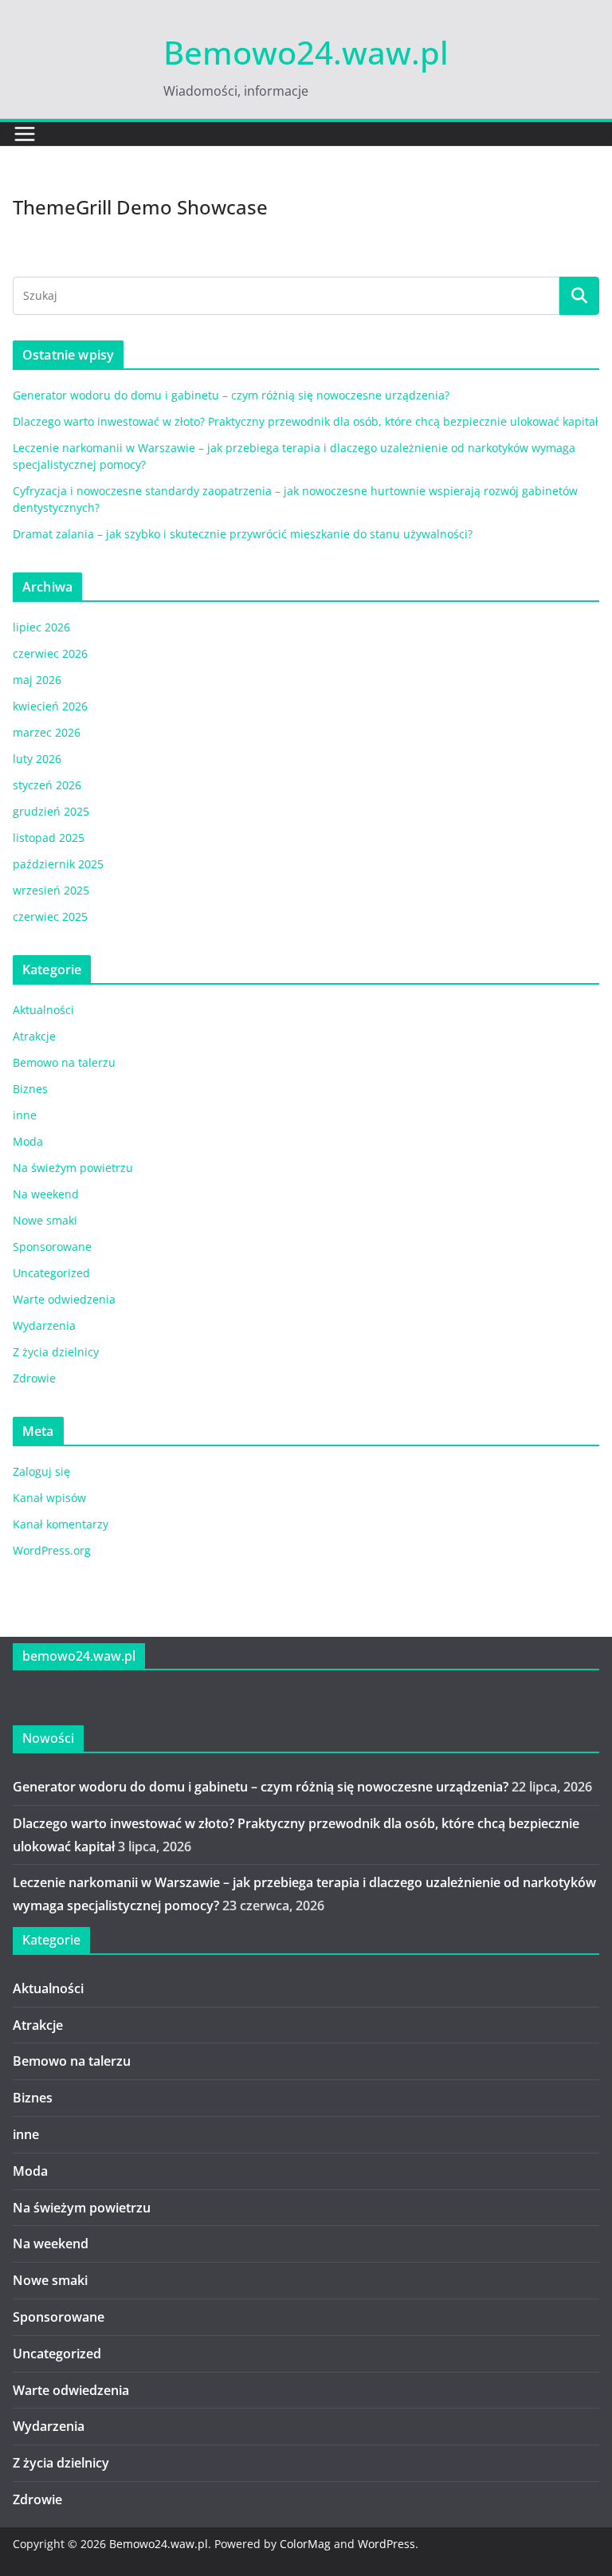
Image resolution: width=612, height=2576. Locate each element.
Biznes (30, 1089)
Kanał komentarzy (61, 1524)
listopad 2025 (49, 838)
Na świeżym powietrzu (73, 1168)
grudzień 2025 (51, 811)
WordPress (386, 2544)
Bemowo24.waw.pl (306, 52)
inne (25, 1115)
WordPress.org (52, 1550)
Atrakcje (34, 1036)
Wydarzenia (44, 1325)
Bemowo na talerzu (64, 1062)
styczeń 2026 (47, 785)
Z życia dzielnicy (56, 1352)
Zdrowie (34, 1378)
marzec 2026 (47, 732)
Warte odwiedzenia (64, 1299)
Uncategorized (51, 1273)
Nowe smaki (45, 1220)
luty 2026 (37, 759)
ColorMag (305, 2544)
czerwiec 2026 (50, 653)
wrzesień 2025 (51, 890)
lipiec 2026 (41, 627)
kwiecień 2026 (50, 706)
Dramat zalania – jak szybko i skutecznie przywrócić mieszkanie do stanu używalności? (243, 534)
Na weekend (46, 1194)
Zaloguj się (41, 1471)
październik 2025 (58, 864)
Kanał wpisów (49, 1498)
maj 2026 (37, 680)
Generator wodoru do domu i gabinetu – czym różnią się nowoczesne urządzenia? (231, 395)
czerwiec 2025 (50, 916)
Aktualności (43, 1010)
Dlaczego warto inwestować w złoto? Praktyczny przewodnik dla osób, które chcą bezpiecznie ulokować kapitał (306, 421)
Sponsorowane (52, 1247)
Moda (28, 1141)
